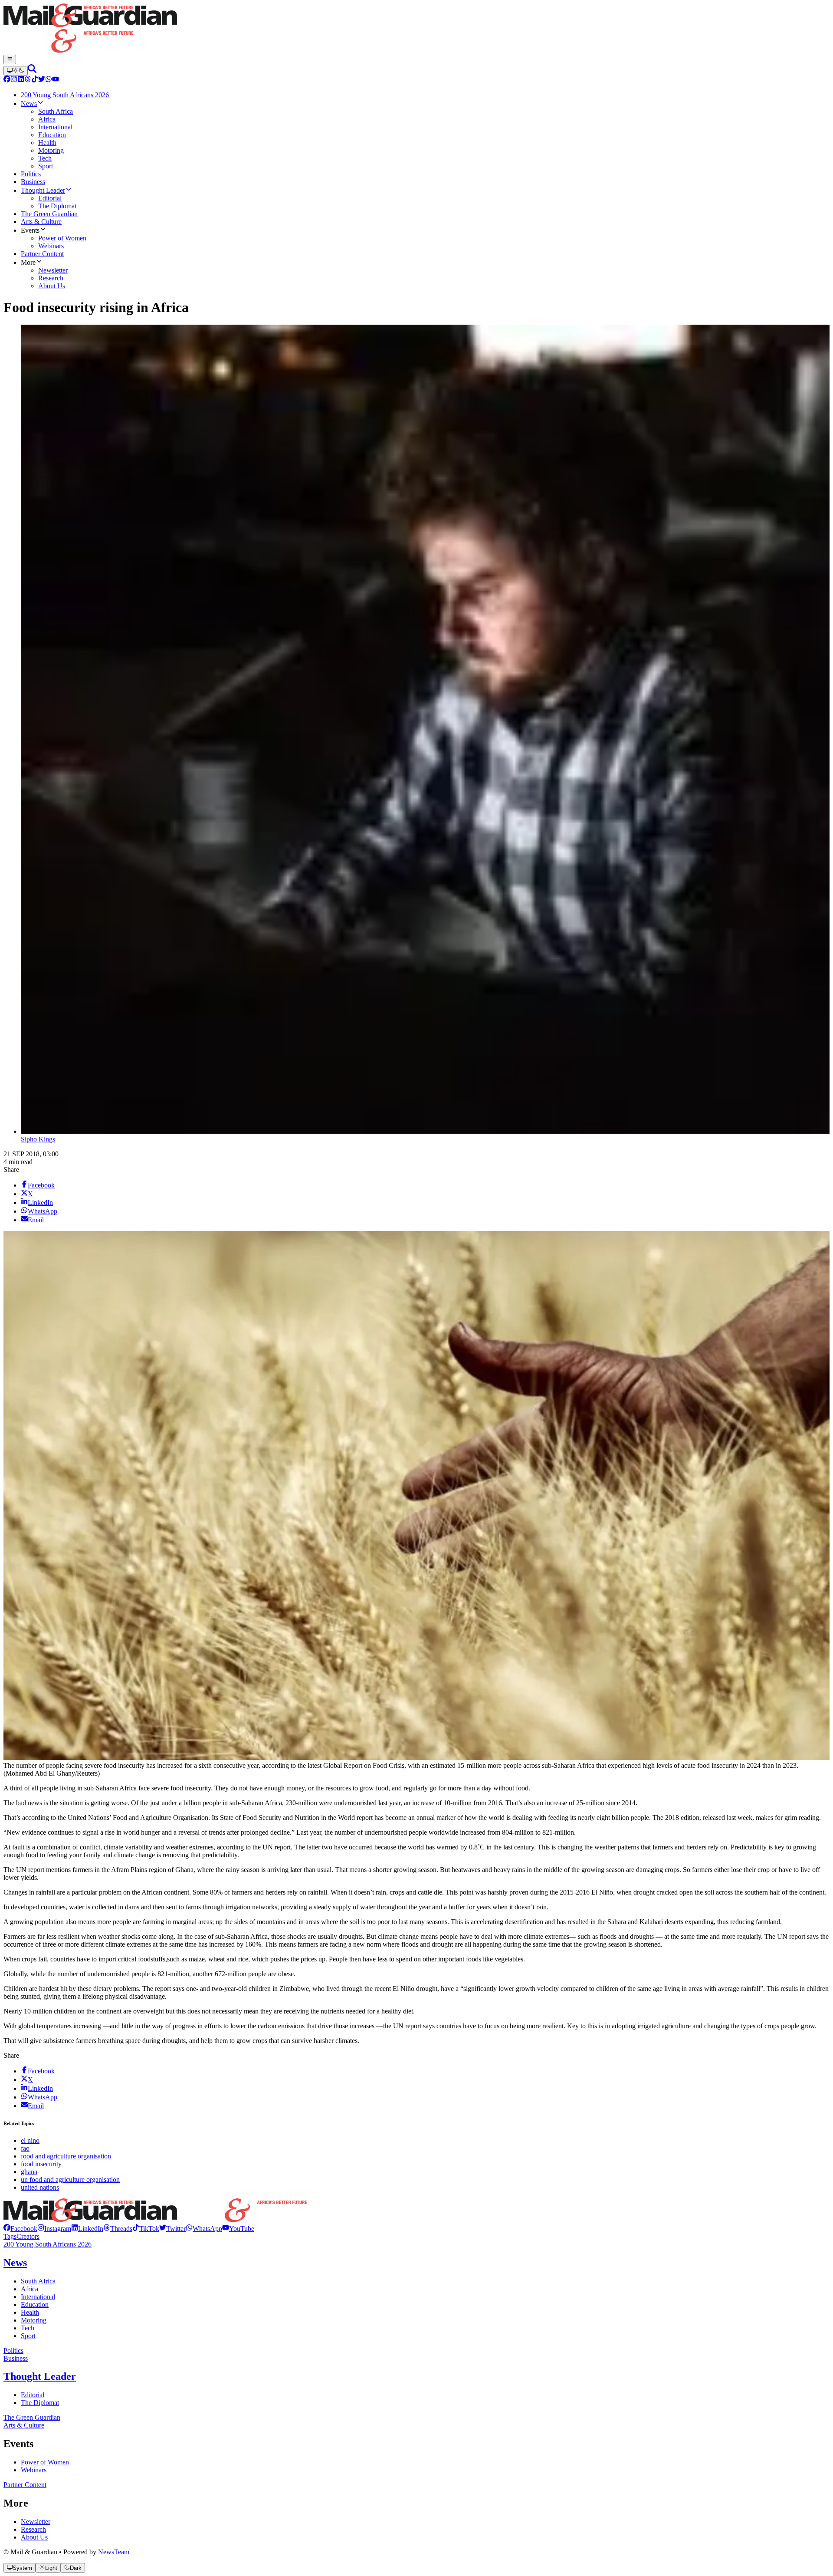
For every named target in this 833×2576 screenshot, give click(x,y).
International (38, 2297)
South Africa (38, 2281)
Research (33, 2529)
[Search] (32, 71)
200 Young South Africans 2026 (48, 2244)
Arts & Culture (24, 2425)
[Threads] (28, 80)
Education (35, 2305)
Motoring (34, 2320)
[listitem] (20, 2229)
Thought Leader (40, 2376)
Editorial (33, 2395)
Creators (28, 2236)
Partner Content (25, 2485)
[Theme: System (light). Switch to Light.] (16, 71)
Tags (10, 2236)
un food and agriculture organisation (70, 2180)
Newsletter (36, 2522)
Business (16, 2358)
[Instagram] (14, 80)
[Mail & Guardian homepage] (416, 29)
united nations (40, 2187)
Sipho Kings (38, 1139)
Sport (28, 2336)
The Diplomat (40, 2403)
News (15, 2263)
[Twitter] (42, 80)
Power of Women (45, 2462)
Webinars (34, 2470)
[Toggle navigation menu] (10, 59)
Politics (13, 2351)
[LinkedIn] (21, 80)
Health (30, 2312)
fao (25, 2148)
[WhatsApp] (49, 80)
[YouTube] (56, 80)
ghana (29, 2172)
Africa (30, 2289)
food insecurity (41, 2164)
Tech (28, 2328)
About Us (34, 2537)
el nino (30, 2140)
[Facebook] (7, 80)
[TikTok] (35, 80)
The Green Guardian (32, 2417)
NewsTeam (114, 2552)
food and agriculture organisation (66, 2156)
